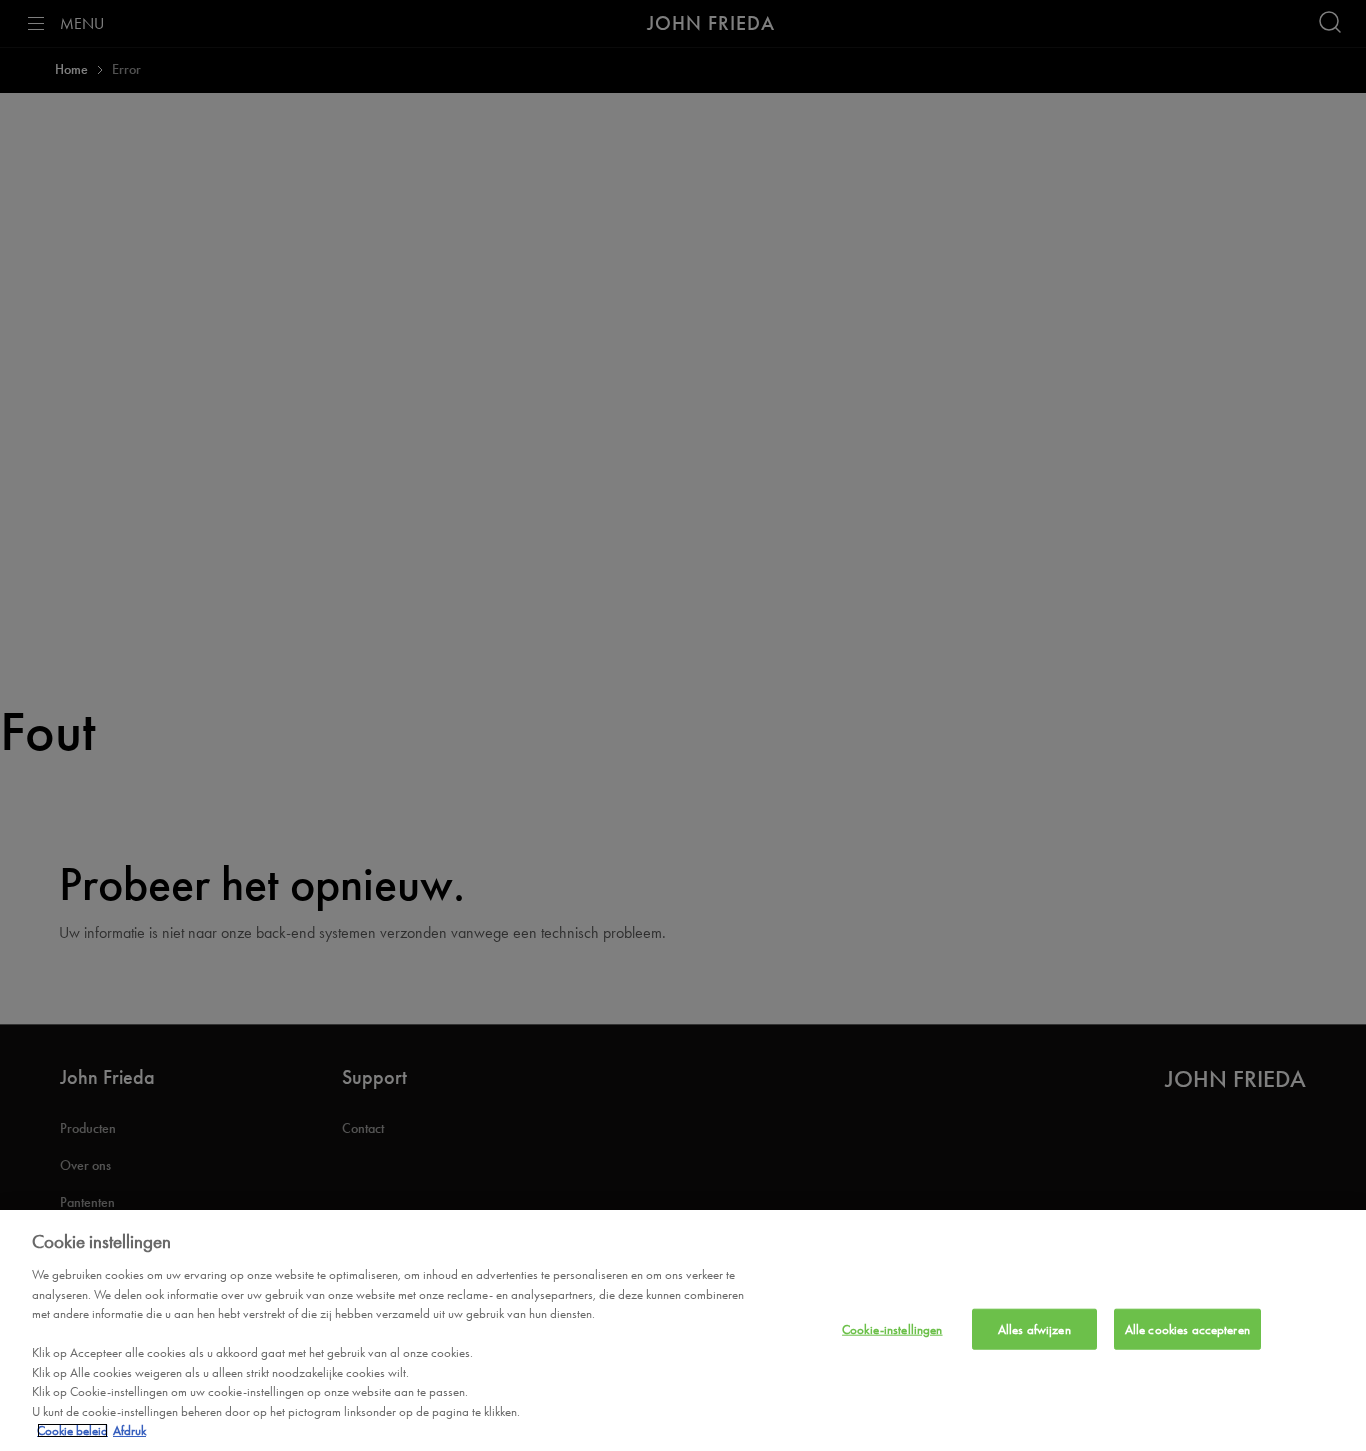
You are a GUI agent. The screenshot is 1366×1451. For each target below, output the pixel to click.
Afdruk (129, 1430)
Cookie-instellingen (892, 1328)
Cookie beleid (72, 1430)
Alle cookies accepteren (1187, 1328)
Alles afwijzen (1034, 1328)
